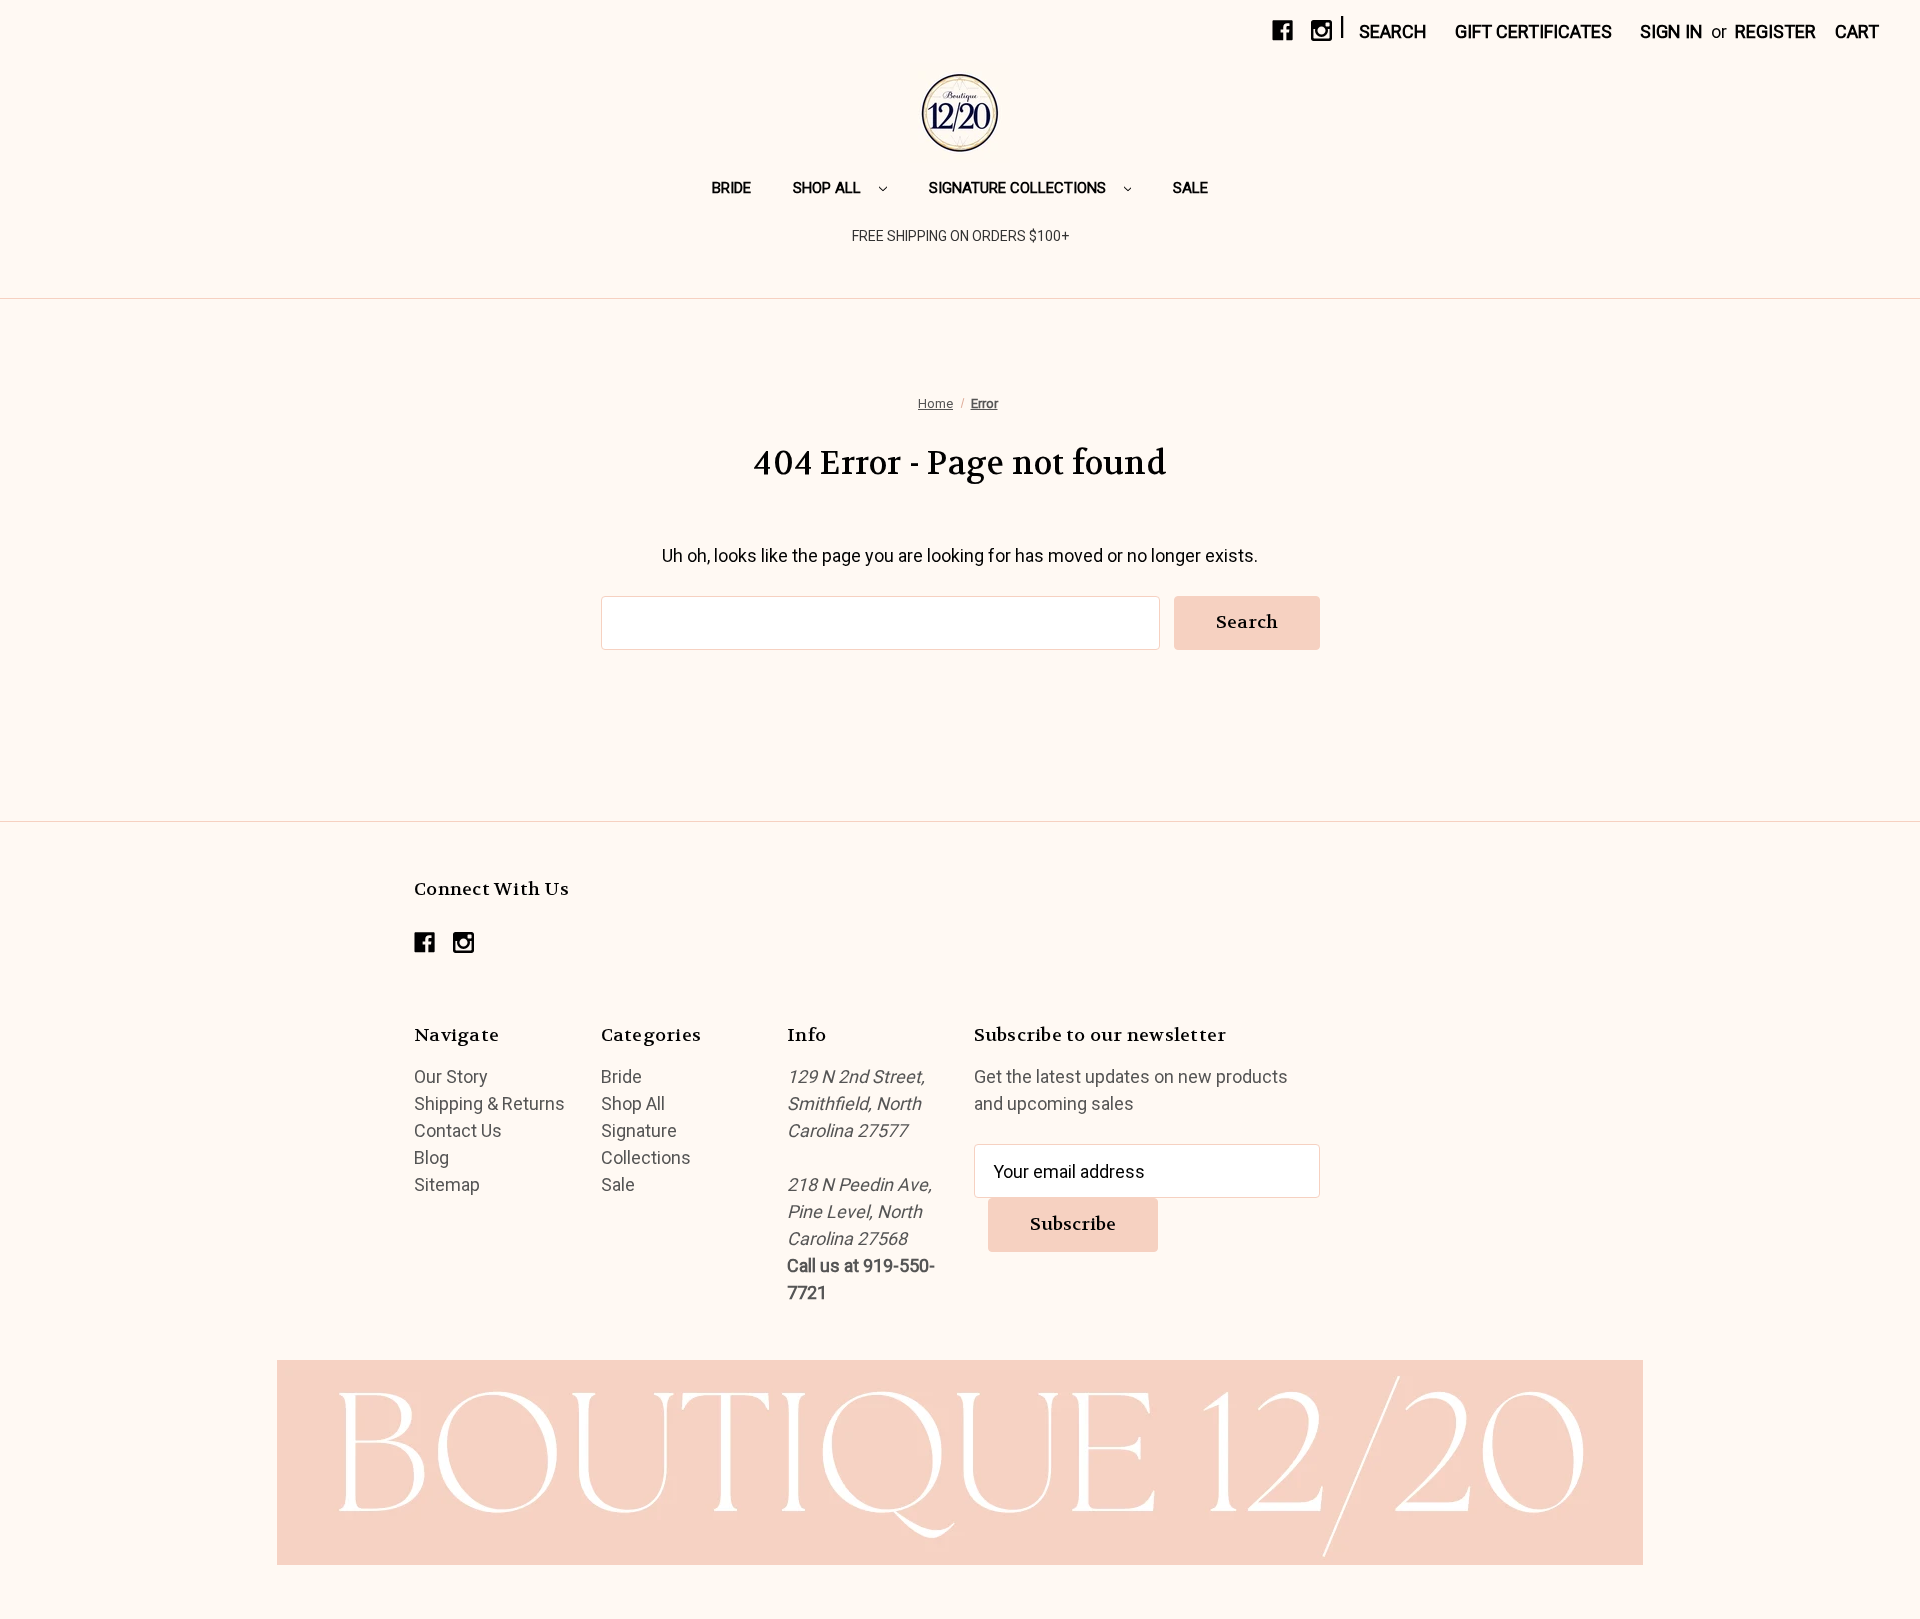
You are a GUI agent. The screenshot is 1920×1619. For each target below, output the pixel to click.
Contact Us (458, 1130)
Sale (1190, 188)
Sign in (1671, 31)
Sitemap (447, 1184)
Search (1393, 31)
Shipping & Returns (489, 1103)
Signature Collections (1019, 188)
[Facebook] (1282, 30)
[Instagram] (1321, 30)
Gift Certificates (1533, 31)
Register (1775, 31)
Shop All (829, 188)
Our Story (451, 1076)
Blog (431, 1157)
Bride (731, 188)
